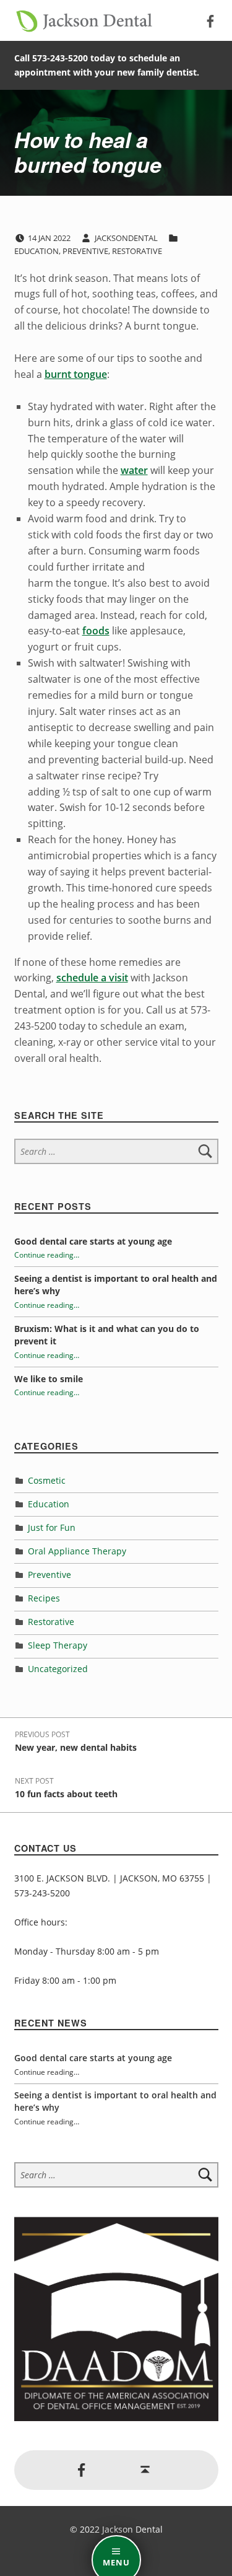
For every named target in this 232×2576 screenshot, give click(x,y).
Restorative (137, 251)
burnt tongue (76, 374)
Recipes (44, 1598)
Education (37, 251)
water (134, 470)
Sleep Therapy (58, 1645)
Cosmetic (47, 1480)
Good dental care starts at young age (93, 1241)
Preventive (85, 251)
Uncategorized (58, 1669)
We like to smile (49, 1379)
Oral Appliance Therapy (77, 1551)
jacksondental (127, 238)
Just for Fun (52, 1527)
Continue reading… (47, 1255)
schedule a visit (92, 978)
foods (96, 631)
